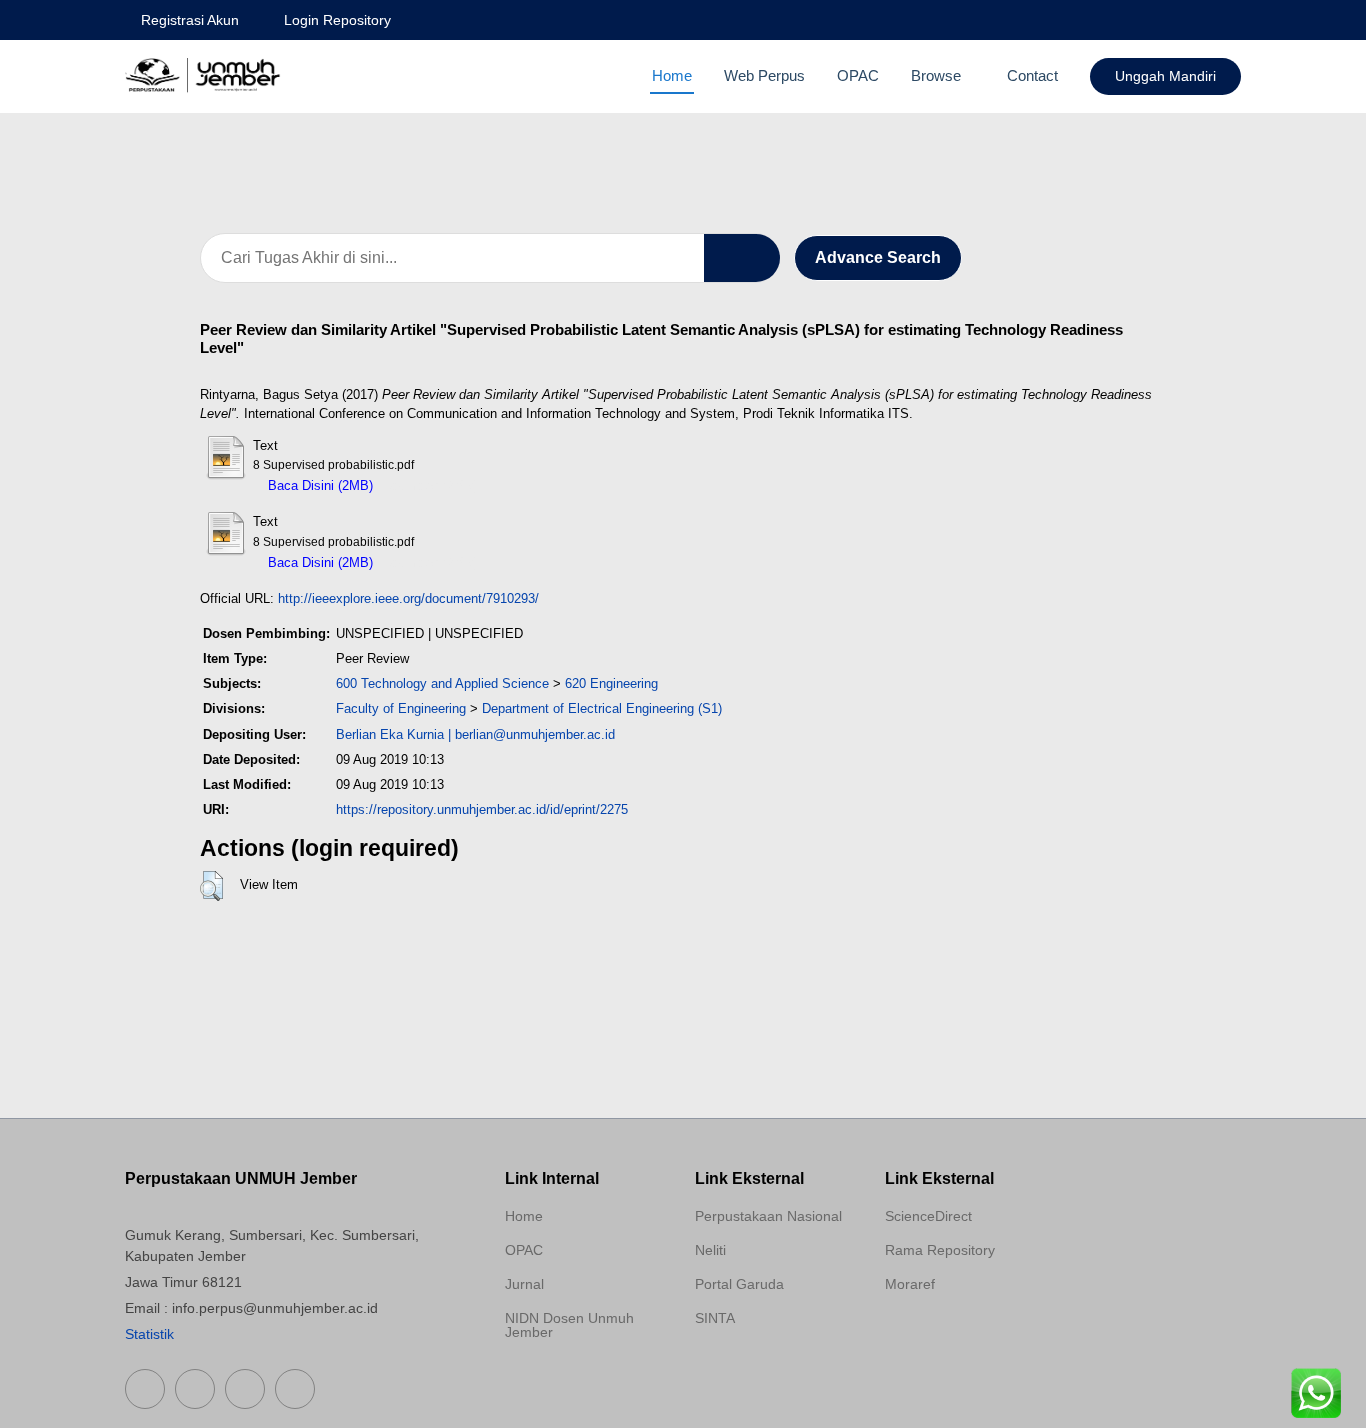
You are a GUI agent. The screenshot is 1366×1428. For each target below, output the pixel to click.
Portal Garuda (739, 1284)
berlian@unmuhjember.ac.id (535, 734)
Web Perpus (764, 75)
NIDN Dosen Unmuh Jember (569, 1325)
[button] (211, 886)
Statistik (149, 1334)
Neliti (710, 1250)
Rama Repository (940, 1250)
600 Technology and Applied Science (442, 683)
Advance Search (878, 257)
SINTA (715, 1318)
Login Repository (337, 20)
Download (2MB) (430, 485)
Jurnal (524, 1284)
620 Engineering (611, 683)
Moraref (910, 1284)
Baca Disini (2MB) (318, 485)
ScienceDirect (928, 1216)
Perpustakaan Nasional (768, 1216)
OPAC (858, 75)
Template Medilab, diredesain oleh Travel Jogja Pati (765, 1366)
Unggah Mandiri (1165, 76)
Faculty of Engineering (401, 708)
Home (672, 75)
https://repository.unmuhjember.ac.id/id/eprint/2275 (482, 809)
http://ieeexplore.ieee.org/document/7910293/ (408, 598)
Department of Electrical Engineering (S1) (602, 708)
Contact (1032, 75)
